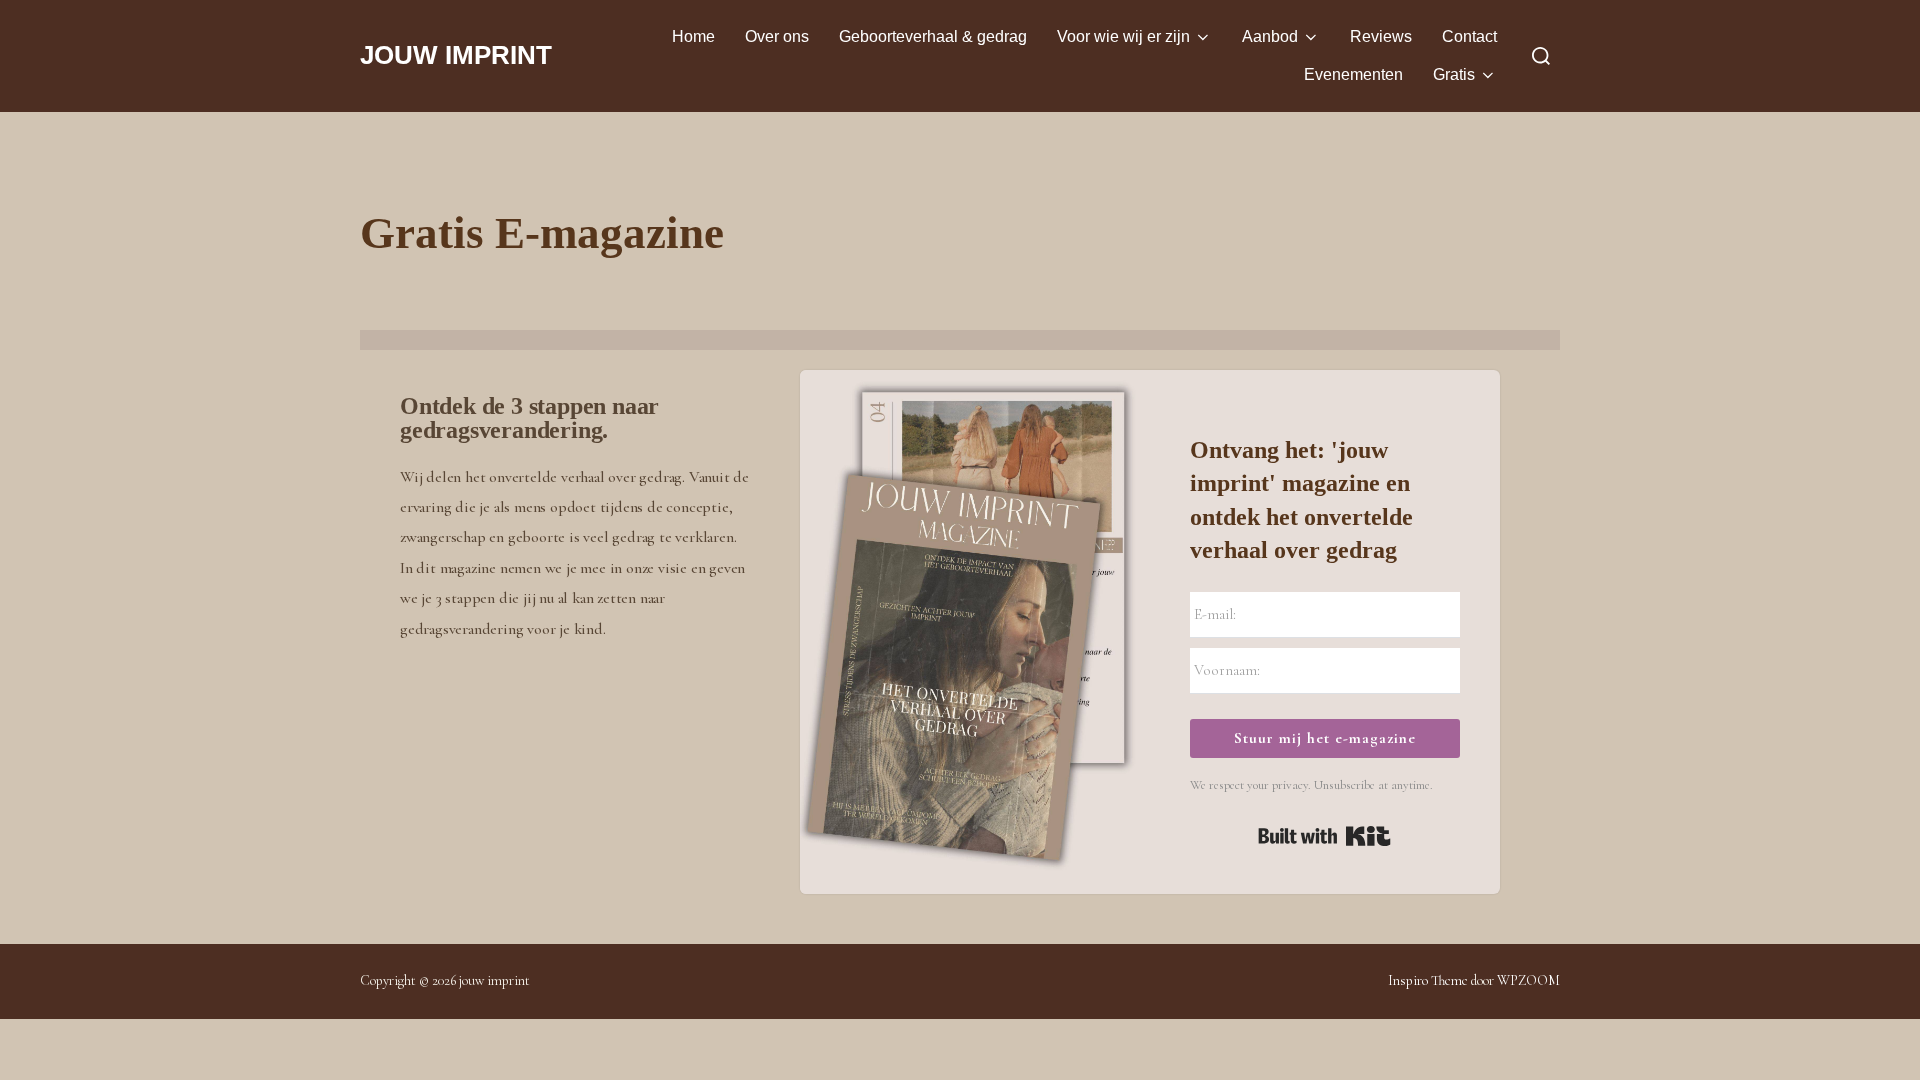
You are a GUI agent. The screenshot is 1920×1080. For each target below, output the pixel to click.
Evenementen (1353, 74)
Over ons (777, 36)
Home (693, 36)
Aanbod (1270, 36)
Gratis (1454, 74)
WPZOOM (1528, 980)
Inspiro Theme (1428, 980)
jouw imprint (456, 55)
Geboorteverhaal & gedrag (933, 36)
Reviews (1381, 36)
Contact (1469, 36)
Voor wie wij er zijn (1123, 36)
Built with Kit (1324, 836)
